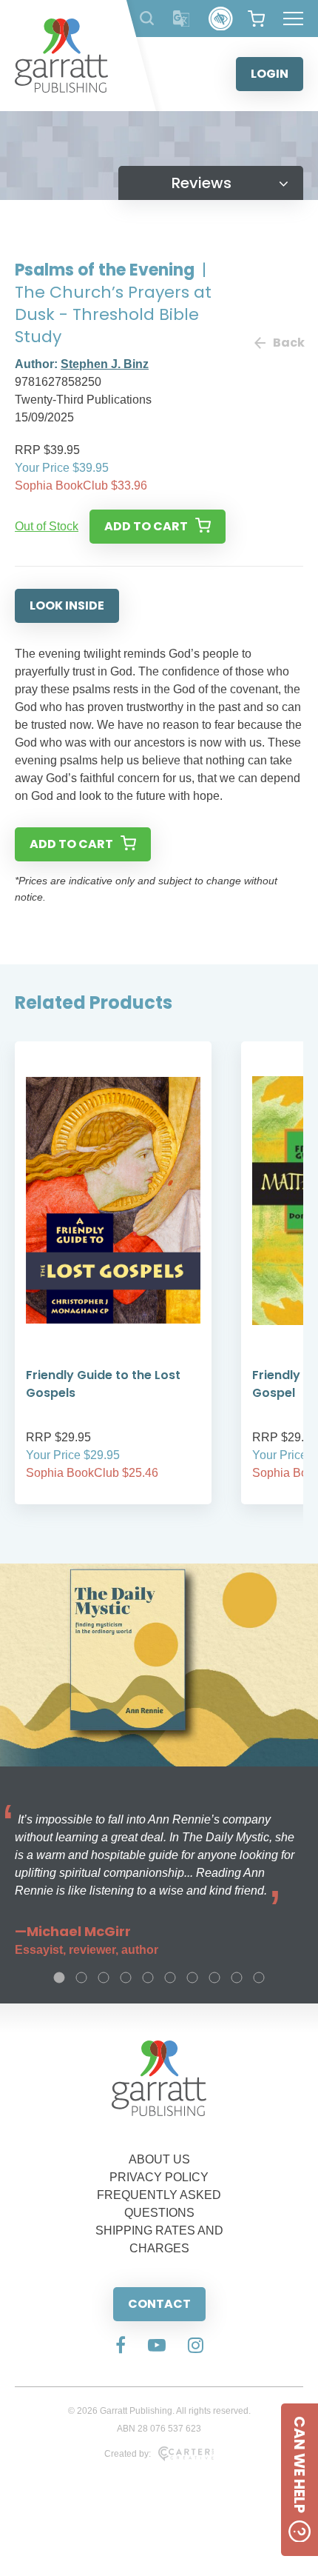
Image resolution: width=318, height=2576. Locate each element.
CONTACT (159, 2304)
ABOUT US (159, 2159)
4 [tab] (126, 1978)
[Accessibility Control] (221, 19)
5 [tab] (148, 1978)
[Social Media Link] (121, 2346)
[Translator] (182, 19)
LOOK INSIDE (67, 605)
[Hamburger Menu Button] (293, 19)
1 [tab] (59, 1978)
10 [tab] (259, 1978)
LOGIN (270, 74)
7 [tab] (192, 1978)
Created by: (128, 2454)
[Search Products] (147, 18)
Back (288, 343)
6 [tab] (170, 1978)
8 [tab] (214, 1978)
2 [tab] (81, 1978)
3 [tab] (104, 1978)
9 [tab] (237, 1978)
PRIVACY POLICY (159, 2177)
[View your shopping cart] (256, 19)
